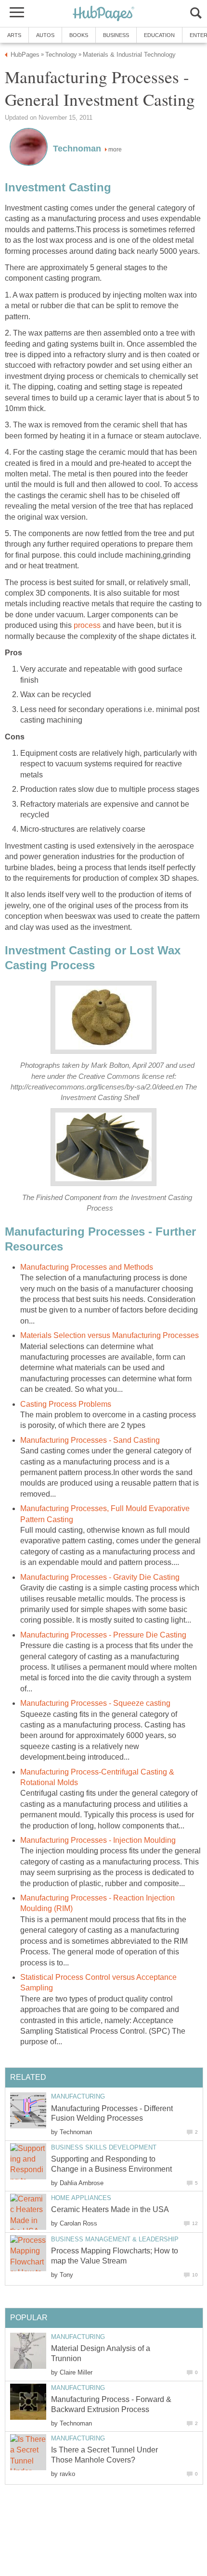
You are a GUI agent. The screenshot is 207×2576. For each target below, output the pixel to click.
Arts (14, 35)
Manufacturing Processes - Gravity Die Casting (100, 1577)
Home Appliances (81, 2198)
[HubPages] (103, 14)
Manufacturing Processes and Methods (87, 1267)
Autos (45, 35)
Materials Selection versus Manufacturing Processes (110, 1335)
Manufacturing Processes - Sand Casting (90, 1440)
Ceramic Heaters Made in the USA (110, 2209)
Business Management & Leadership (115, 2239)
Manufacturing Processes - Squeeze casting (95, 1703)
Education (159, 35)
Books (79, 35)
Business (116, 35)
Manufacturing (78, 2096)
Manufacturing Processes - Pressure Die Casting (103, 1635)
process (87, 625)
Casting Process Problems (66, 1404)
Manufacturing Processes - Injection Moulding (98, 1840)
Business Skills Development (104, 2147)
